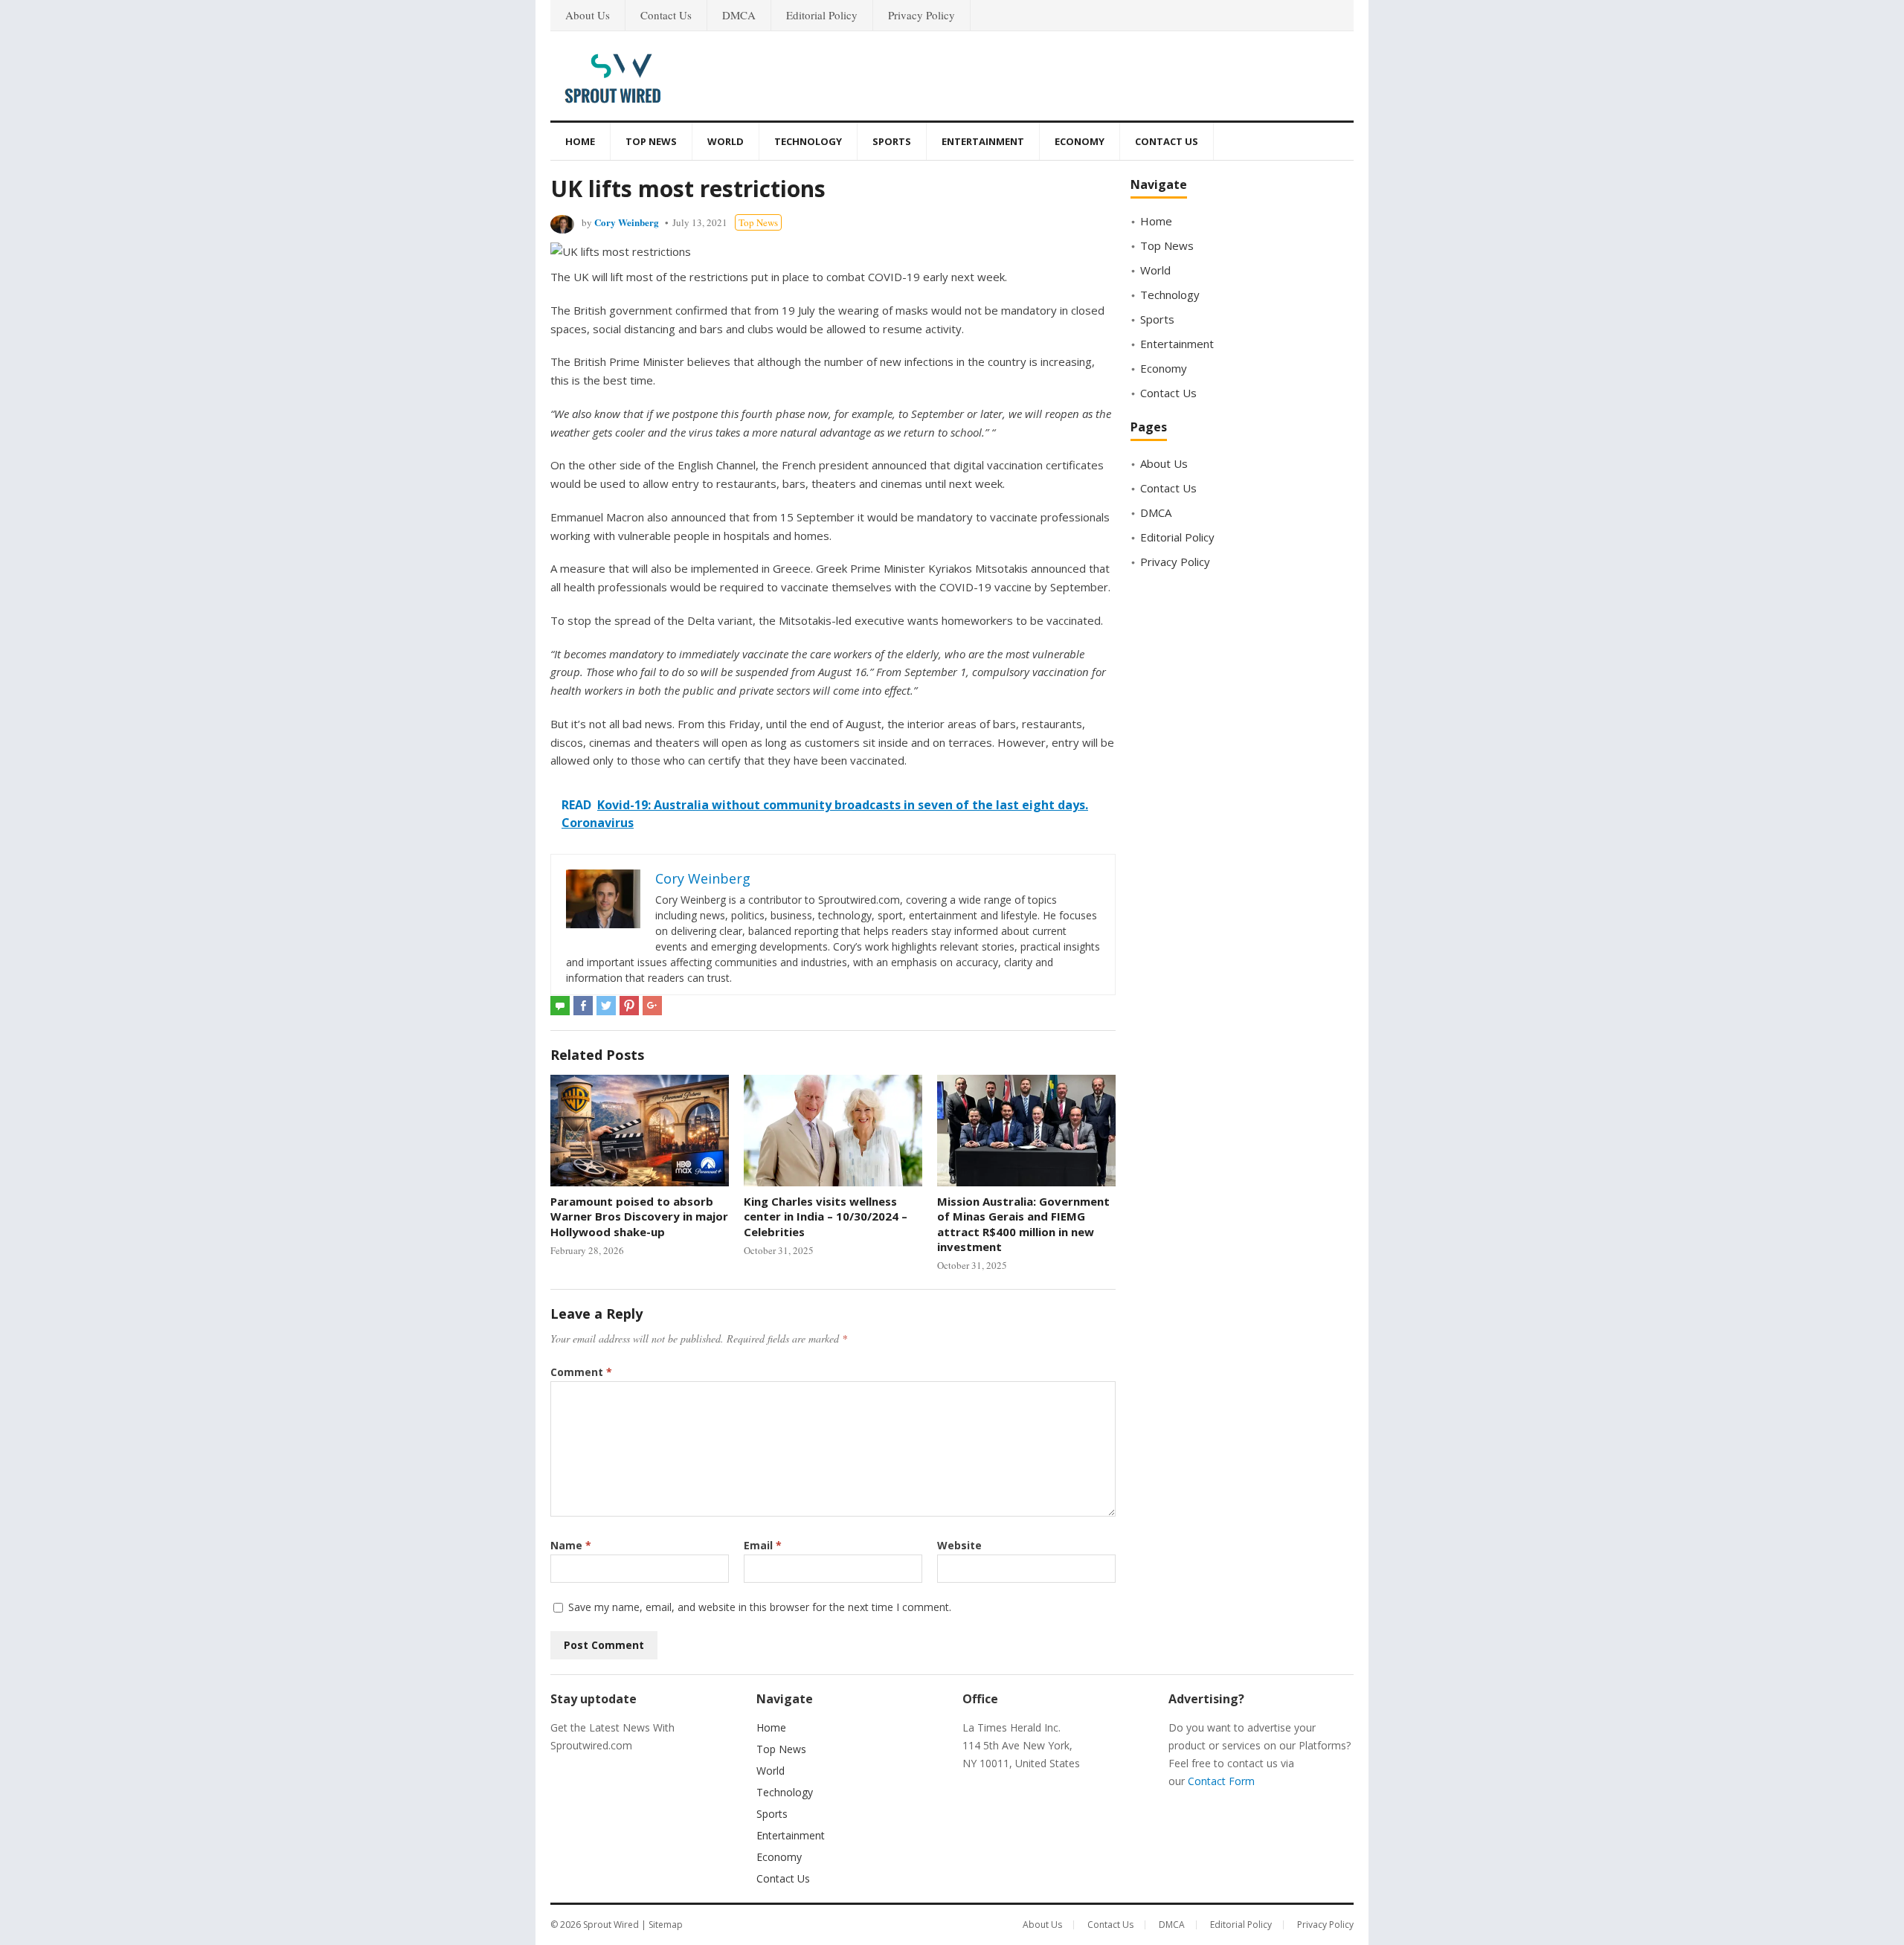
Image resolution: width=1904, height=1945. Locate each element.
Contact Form (1221, 1781)
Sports (892, 141)
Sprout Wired (611, 1925)
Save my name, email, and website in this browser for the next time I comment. (760, 1607)
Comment (581, 1372)
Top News (651, 141)
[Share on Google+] (652, 1006)
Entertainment (983, 141)
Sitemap (666, 1925)
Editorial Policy (822, 15)
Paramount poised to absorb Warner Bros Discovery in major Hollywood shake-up (639, 1216)
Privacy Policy (922, 15)
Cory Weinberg (627, 222)
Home (580, 141)
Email (763, 1545)
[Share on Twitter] (606, 1006)
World (726, 141)
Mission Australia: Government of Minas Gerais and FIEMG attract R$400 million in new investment (1023, 1224)
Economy (1080, 141)
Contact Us (666, 15)
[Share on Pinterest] (629, 1006)
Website (959, 1545)
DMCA (739, 15)
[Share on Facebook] (583, 1006)
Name (571, 1545)
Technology (808, 141)
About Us (588, 15)
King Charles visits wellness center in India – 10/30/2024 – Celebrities (826, 1216)
